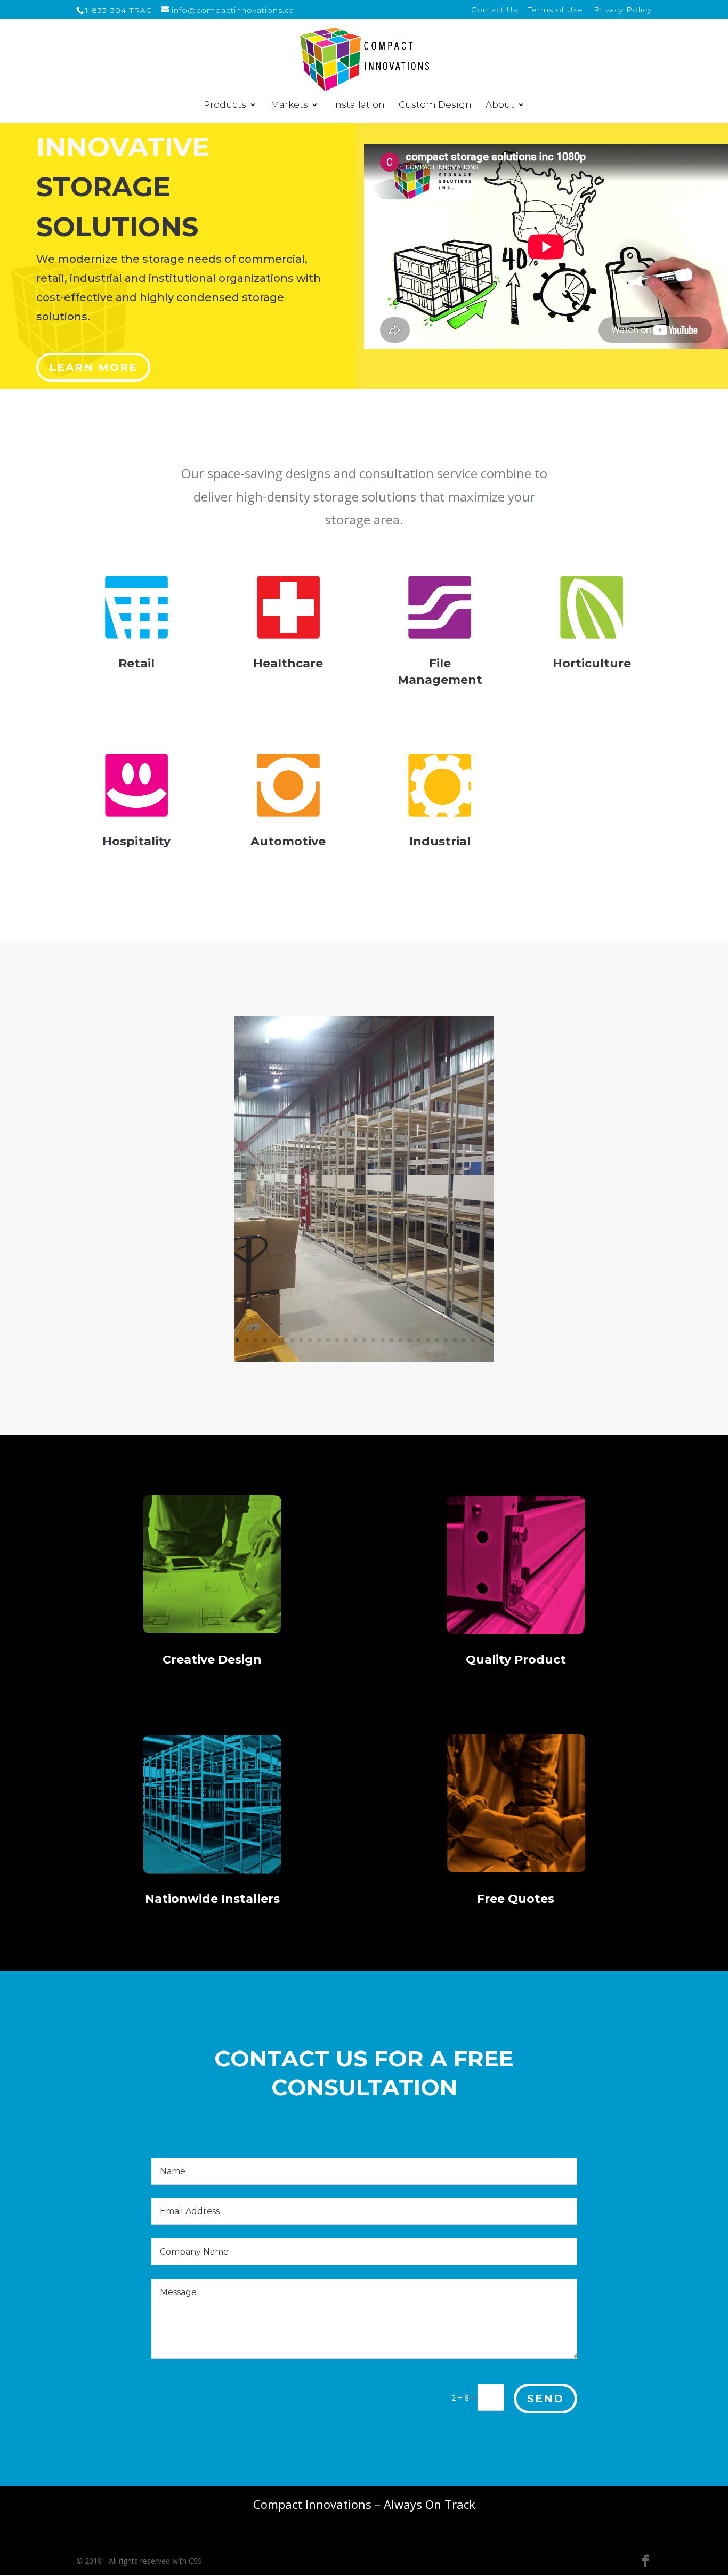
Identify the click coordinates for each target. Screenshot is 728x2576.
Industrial (440, 841)
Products (225, 105)
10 (319, 1340)
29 (491, 1340)
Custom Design (435, 105)
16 (373, 1340)
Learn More (93, 367)
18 (391, 1340)
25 (455, 1340)
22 (428, 1340)
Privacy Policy (623, 10)
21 (419, 1340)
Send (545, 2399)
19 (401, 1340)
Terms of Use (556, 10)
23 (437, 1340)
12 (337, 1340)
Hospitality (136, 841)
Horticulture (592, 663)
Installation (359, 105)
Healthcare (288, 663)
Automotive (288, 841)
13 (346, 1340)
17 (382, 1340)
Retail (136, 663)
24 (446, 1340)
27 (473, 1340)
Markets (289, 105)
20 (410, 1340)
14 (355, 1340)
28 (482, 1340)
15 (364, 1340)
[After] (364, 1359)
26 (464, 1340)
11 (328, 1340)
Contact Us (494, 10)
